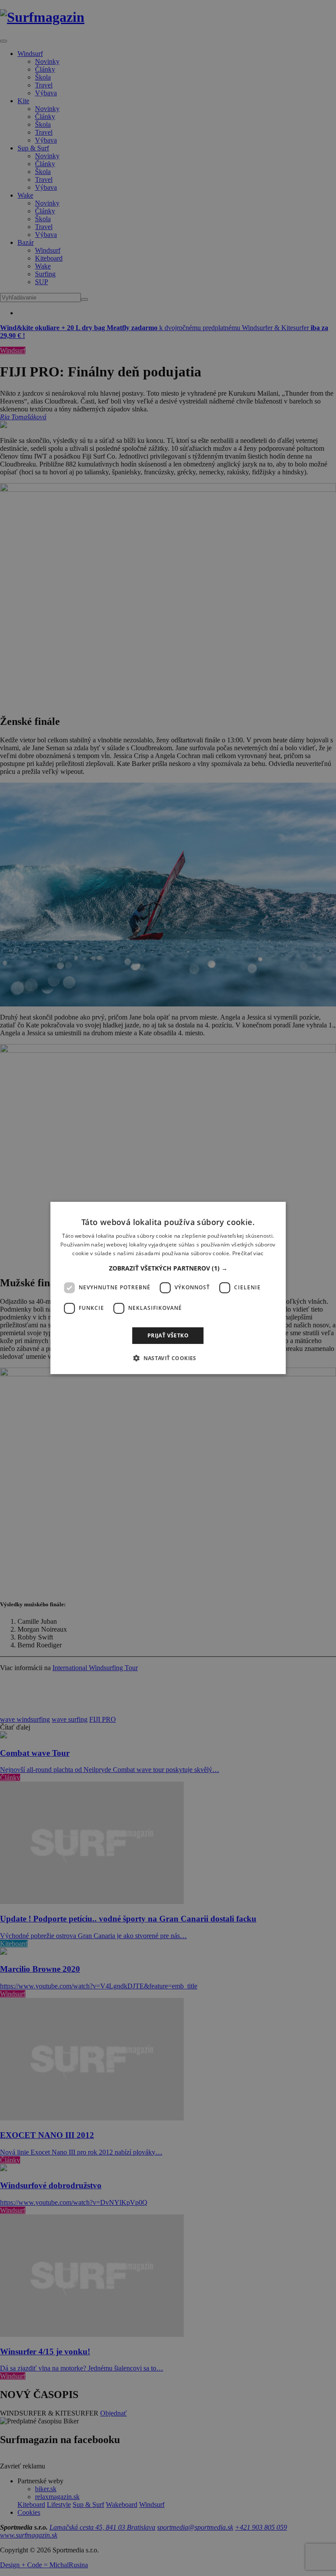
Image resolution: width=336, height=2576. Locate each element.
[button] (168, 1268)
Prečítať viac (248, 1253)
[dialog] (168, 1288)
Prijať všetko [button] (168, 1335)
